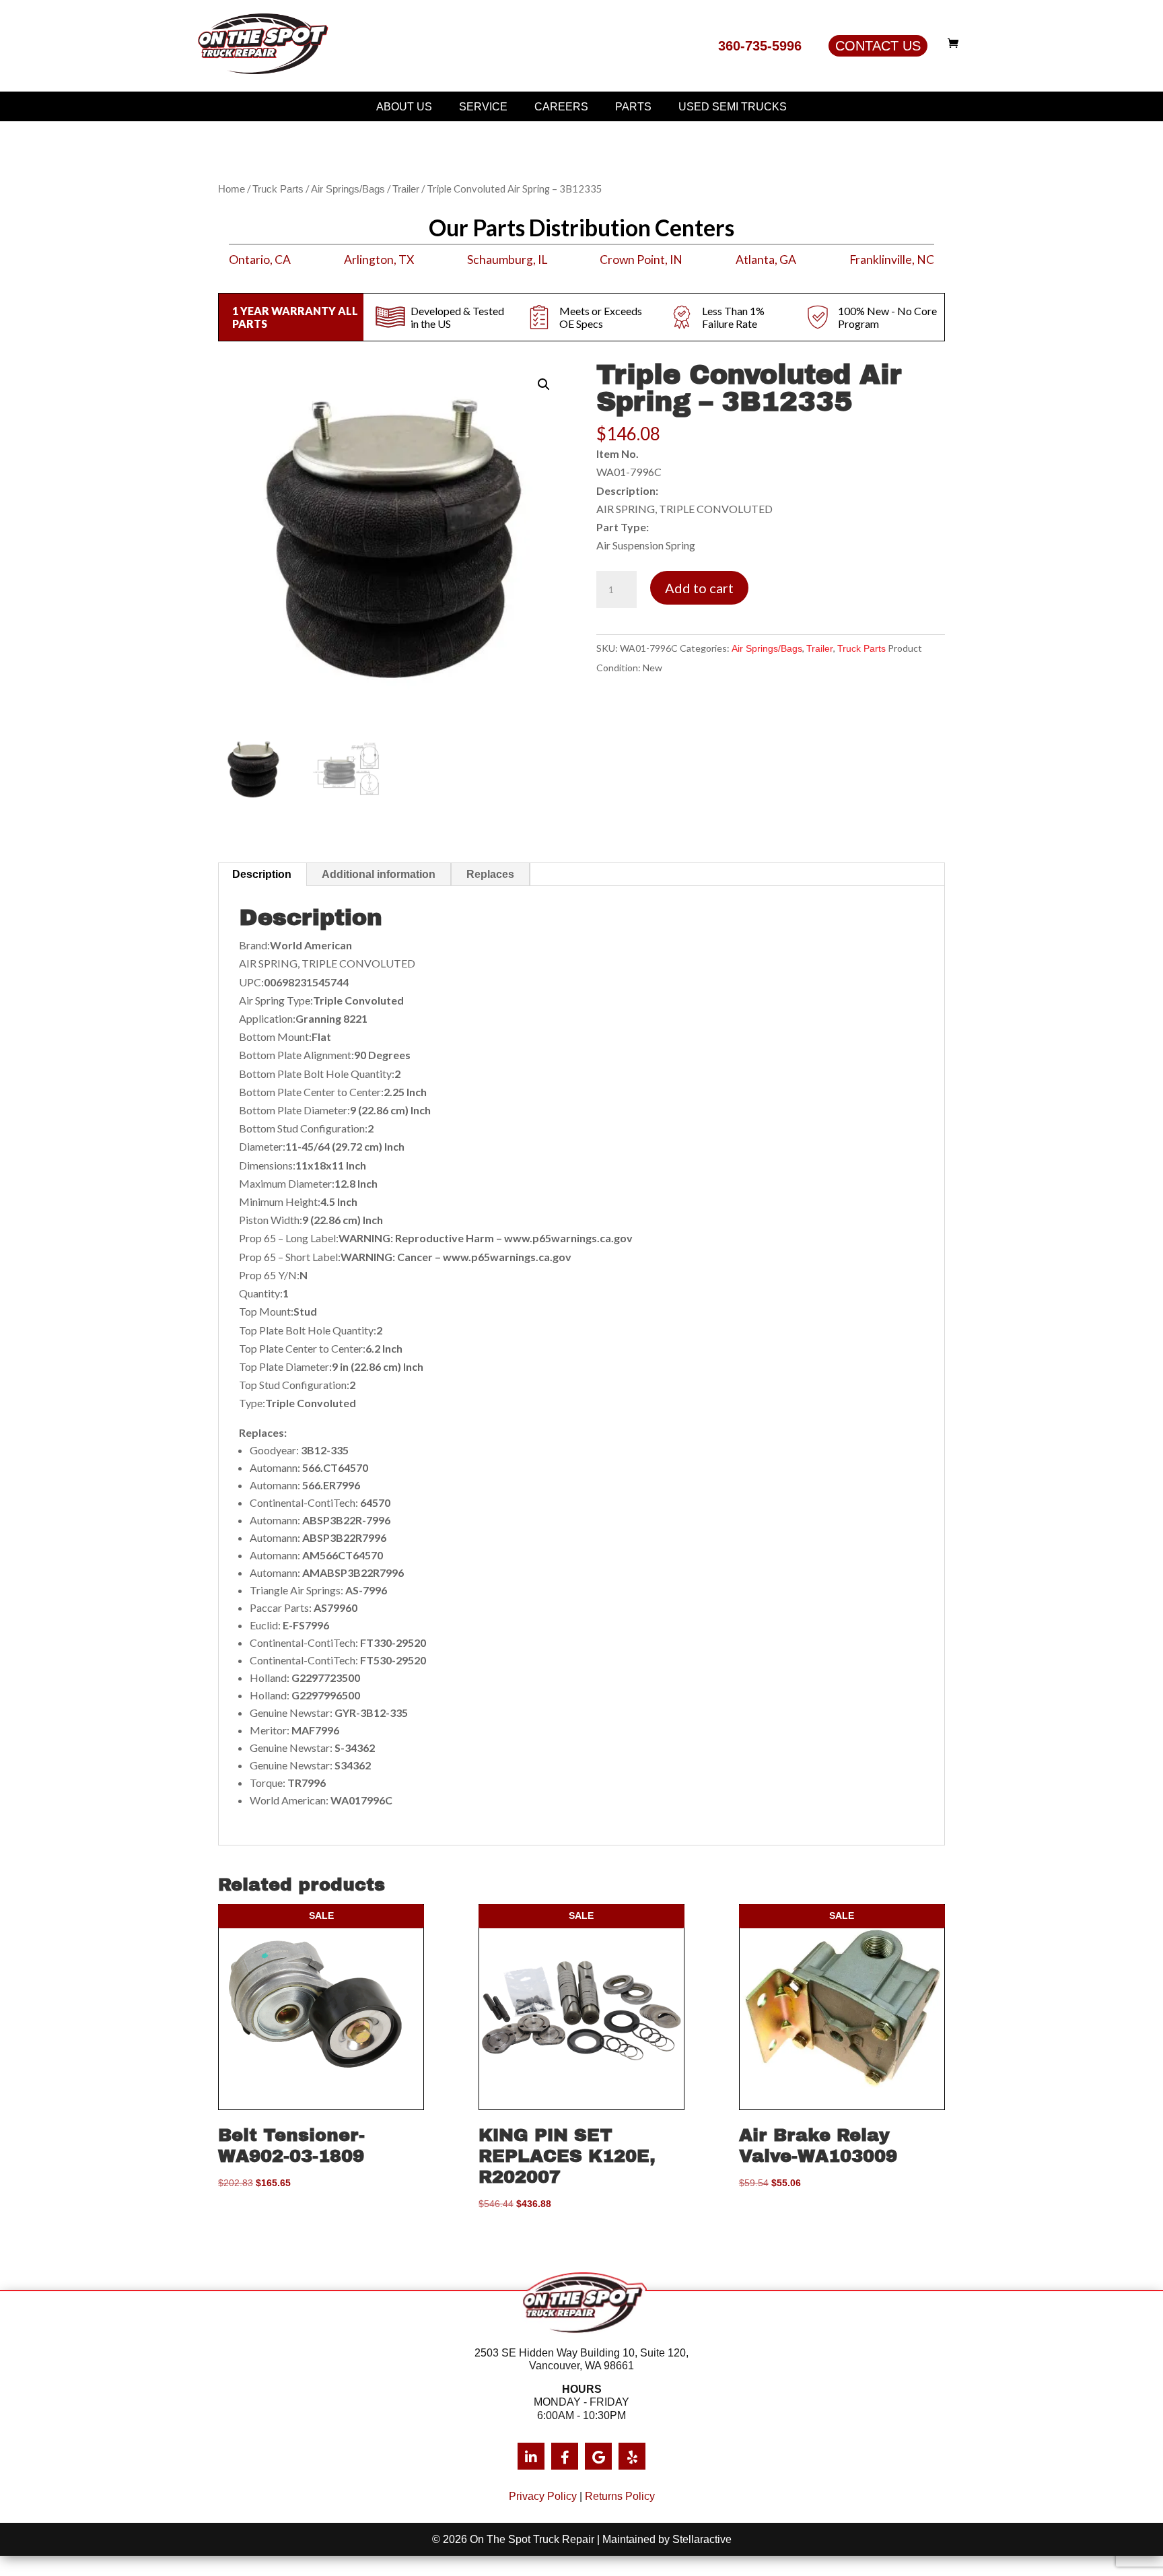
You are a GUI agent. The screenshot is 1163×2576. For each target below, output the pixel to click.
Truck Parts (278, 189)
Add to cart (699, 588)
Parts (633, 107)
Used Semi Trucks (733, 107)
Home (232, 189)
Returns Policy (620, 2496)
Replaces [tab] (490, 874)
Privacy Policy (543, 2496)
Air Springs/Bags (348, 189)
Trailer (406, 189)
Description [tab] (262, 874)
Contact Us (878, 46)
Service (483, 107)
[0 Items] (956, 43)
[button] (544, 384)
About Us (404, 107)
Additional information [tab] (379, 874)
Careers (561, 107)
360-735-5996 (760, 46)
